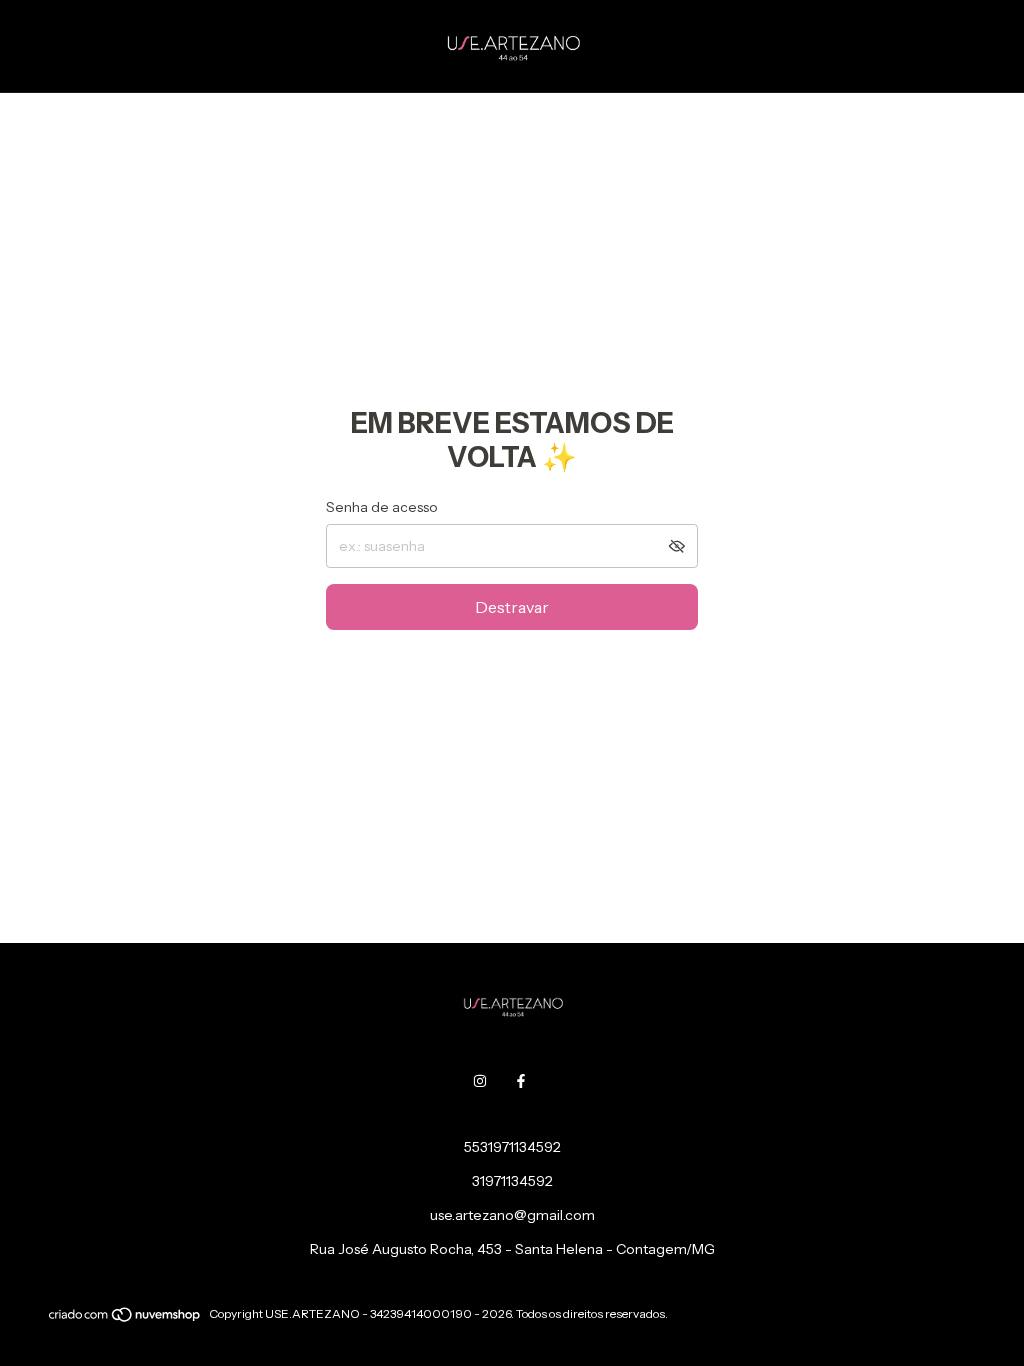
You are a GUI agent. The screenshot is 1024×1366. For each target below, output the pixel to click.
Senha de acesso (382, 507)
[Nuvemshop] (125, 1318)
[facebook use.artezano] (521, 1081)
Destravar (512, 607)
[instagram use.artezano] (480, 1081)
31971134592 (512, 1181)
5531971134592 (512, 1147)
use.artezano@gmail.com (512, 1215)
